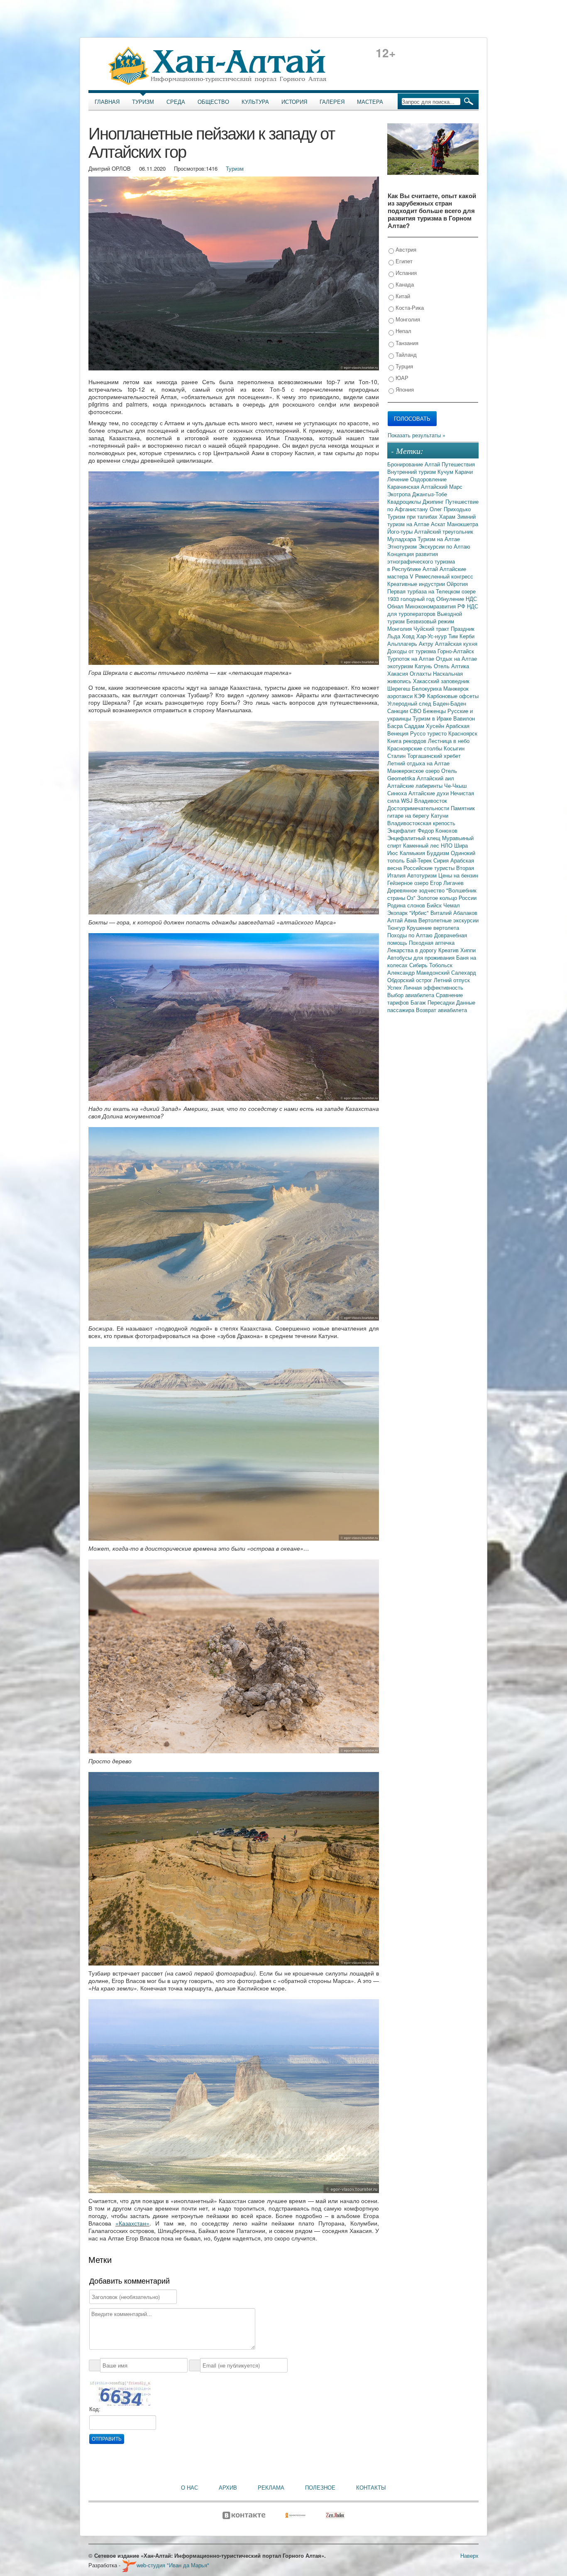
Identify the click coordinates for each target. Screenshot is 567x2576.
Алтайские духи (429, 793)
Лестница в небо (449, 741)
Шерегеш (400, 688)
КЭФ (421, 696)
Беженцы (435, 711)
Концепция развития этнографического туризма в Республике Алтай (421, 561)
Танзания (406, 343)
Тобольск (441, 965)
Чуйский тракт (432, 629)
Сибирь (419, 965)
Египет (403, 261)
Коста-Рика (409, 308)
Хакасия (398, 673)
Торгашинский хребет (434, 756)
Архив (228, 2488)
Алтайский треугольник (444, 531)
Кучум (446, 472)
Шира (461, 845)
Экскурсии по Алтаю (444, 546)
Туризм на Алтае (439, 539)
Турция (403, 366)
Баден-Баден (450, 703)
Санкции (398, 711)
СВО (416, 711)
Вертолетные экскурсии (448, 920)
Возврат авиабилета (441, 1010)
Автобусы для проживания (422, 957)
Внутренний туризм (412, 472)
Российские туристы (430, 868)
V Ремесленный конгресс (441, 576)
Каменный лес (422, 845)
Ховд (409, 636)
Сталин (397, 756)
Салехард (464, 972)
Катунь (424, 666)
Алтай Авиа (403, 920)
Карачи (464, 472)
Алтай (433, 464)
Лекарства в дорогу (413, 950)
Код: (95, 2409)
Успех (395, 987)
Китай (402, 296)
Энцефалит (402, 830)
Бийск (435, 905)
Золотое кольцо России (447, 898)
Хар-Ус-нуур (432, 636)
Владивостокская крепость (421, 823)
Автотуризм (423, 875)
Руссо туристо (429, 733)
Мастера (370, 102)
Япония (404, 389)
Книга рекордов (408, 741)
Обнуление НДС (457, 599)
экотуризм (401, 666)
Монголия (407, 319)
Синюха (398, 793)
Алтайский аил (435, 778)
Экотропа (400, 494)
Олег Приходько (450, 509)
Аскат (439, 524)
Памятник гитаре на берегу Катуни (431, 812)
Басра (396, 726)
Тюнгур (397, 928)
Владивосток (431, 800)
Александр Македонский (419, 972)
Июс (393, 853)
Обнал (396, 606)
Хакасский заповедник (441, 681)
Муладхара (402, 539)
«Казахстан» (132, 2223)
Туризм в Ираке (433, 718)
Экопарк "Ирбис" (409, 913)
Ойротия (457, 584)
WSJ (408, 800)
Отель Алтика (451, 666)
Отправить (107, 2439)
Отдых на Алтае (456, 658)
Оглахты (421, 673)
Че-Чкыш (455, 786)
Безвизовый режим (430, 621)
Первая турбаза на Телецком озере (431, 591)
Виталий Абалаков (454, 913)
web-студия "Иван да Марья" (173, 2565)
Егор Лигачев (447, 883)
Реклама (271, 2488)
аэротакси (401, 696)
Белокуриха (428, 688)
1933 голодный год (412, 599)
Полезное (320, 2488)
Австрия (405, 249)
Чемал (452, 905)
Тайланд (405, 354)
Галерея (332, 102)
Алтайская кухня (456, 643)
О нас (189, 2488)
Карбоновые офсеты (453, 696)
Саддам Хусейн (425, 726)
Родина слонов (407, 905)
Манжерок (456, 688)
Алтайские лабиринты (416, 786)
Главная (107, 102)
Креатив (449, 950)
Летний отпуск (452, 980)
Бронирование (406, 464)
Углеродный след (410, 703)
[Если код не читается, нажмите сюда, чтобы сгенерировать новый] (120, 2393)
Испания (405, 273)
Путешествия (458, 464)
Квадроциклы (405, 501)
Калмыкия (413, 853)
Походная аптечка (432, 942)
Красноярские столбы (415, 748)
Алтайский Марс (442, 487)
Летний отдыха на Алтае (418, 763)
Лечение (399, 479)
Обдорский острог (411, 980)
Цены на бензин (458, 875)
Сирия (442, 860)
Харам (448, 516)
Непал (403, 331)
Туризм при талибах (413, 516)
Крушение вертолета (433, 928)
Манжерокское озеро (414, 771)
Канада (404, 284)
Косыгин (454, 748)
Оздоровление (428, 479)
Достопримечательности (419, 808)
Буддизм (439, 853)
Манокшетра (463, 524)
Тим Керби (461, 636)
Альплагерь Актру (411, 643)
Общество (213, 102)
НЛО (447, 845)
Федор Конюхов (437, 830)
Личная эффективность (433, 987)
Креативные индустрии (417, 584)
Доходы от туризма (412, 651)
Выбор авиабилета (412, 995)
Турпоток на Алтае (412, 658)
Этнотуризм (403, 546)
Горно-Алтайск (456, 651)
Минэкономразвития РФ (436, 606)
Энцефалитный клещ (415, 838)
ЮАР (401, 378)
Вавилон (464, 718)
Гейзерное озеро (409, 883)
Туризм (143, 102)
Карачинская (404, 487)
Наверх (469, 2555)
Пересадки (442, 1002)
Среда (176, 102)
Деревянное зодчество (417, 890)
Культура (255, 102)
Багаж (419, 1002)
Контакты (371, 2488)
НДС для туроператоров (433, 610)
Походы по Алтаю (411, 935)
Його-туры (401, 531)
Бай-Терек (420, 860)
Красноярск (463, 733)
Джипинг (434, 501)
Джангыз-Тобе (430, 494)
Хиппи (468, 950)
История (294, 102)
